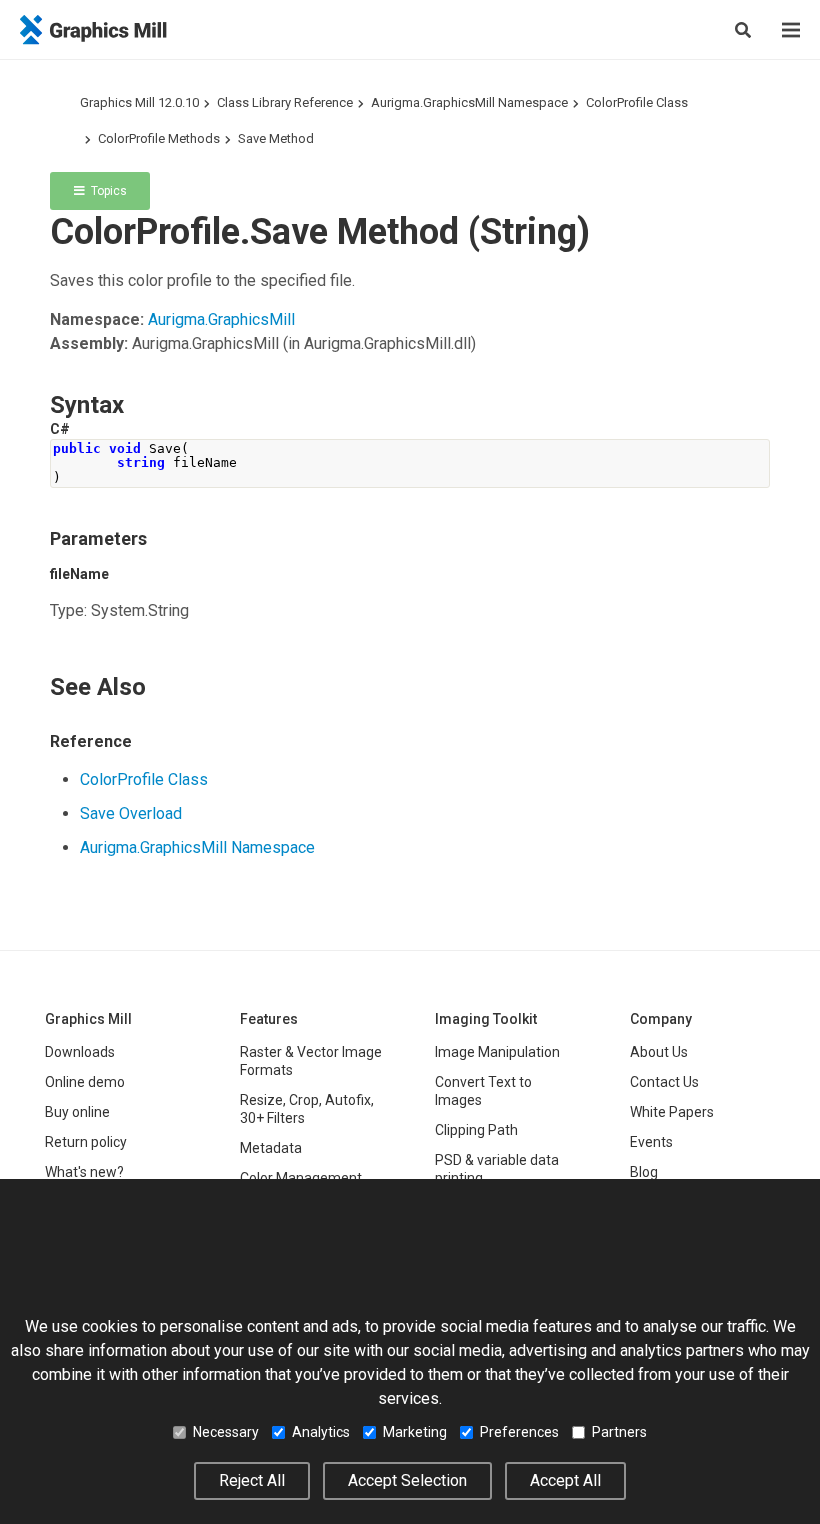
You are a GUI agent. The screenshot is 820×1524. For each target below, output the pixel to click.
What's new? (84, 1172)
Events (651, 1142)
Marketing (415, 1432)
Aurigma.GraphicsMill (221, 319)
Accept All (565, 1480)
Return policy (86, 1142)
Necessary (226, 1432)
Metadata (271, 1148)
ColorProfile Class (637, 102)
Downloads (80, 1052)
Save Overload (131, 813)
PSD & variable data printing (497, 1169)
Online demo (85, 1082)
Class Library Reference (285, 102)
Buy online (77, 1112)
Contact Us (664, 1082)
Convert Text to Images (483, 1091)
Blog (644, 1172)
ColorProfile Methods (159, 138)
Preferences (519, 1432)
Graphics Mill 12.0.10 (139, 102)
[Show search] (743, 30)
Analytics (321, 1432)
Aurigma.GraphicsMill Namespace (469, 102)
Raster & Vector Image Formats (311, 1061)
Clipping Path (476, 1130)
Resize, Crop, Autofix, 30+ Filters (307, 1109)
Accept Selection (407, 1480)
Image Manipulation (497, 1052)
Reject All (252, 1480)
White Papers (672, 1112)
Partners (619, 1432)
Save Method (276, 138)
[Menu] (791, 30)
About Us (659, 1052)
